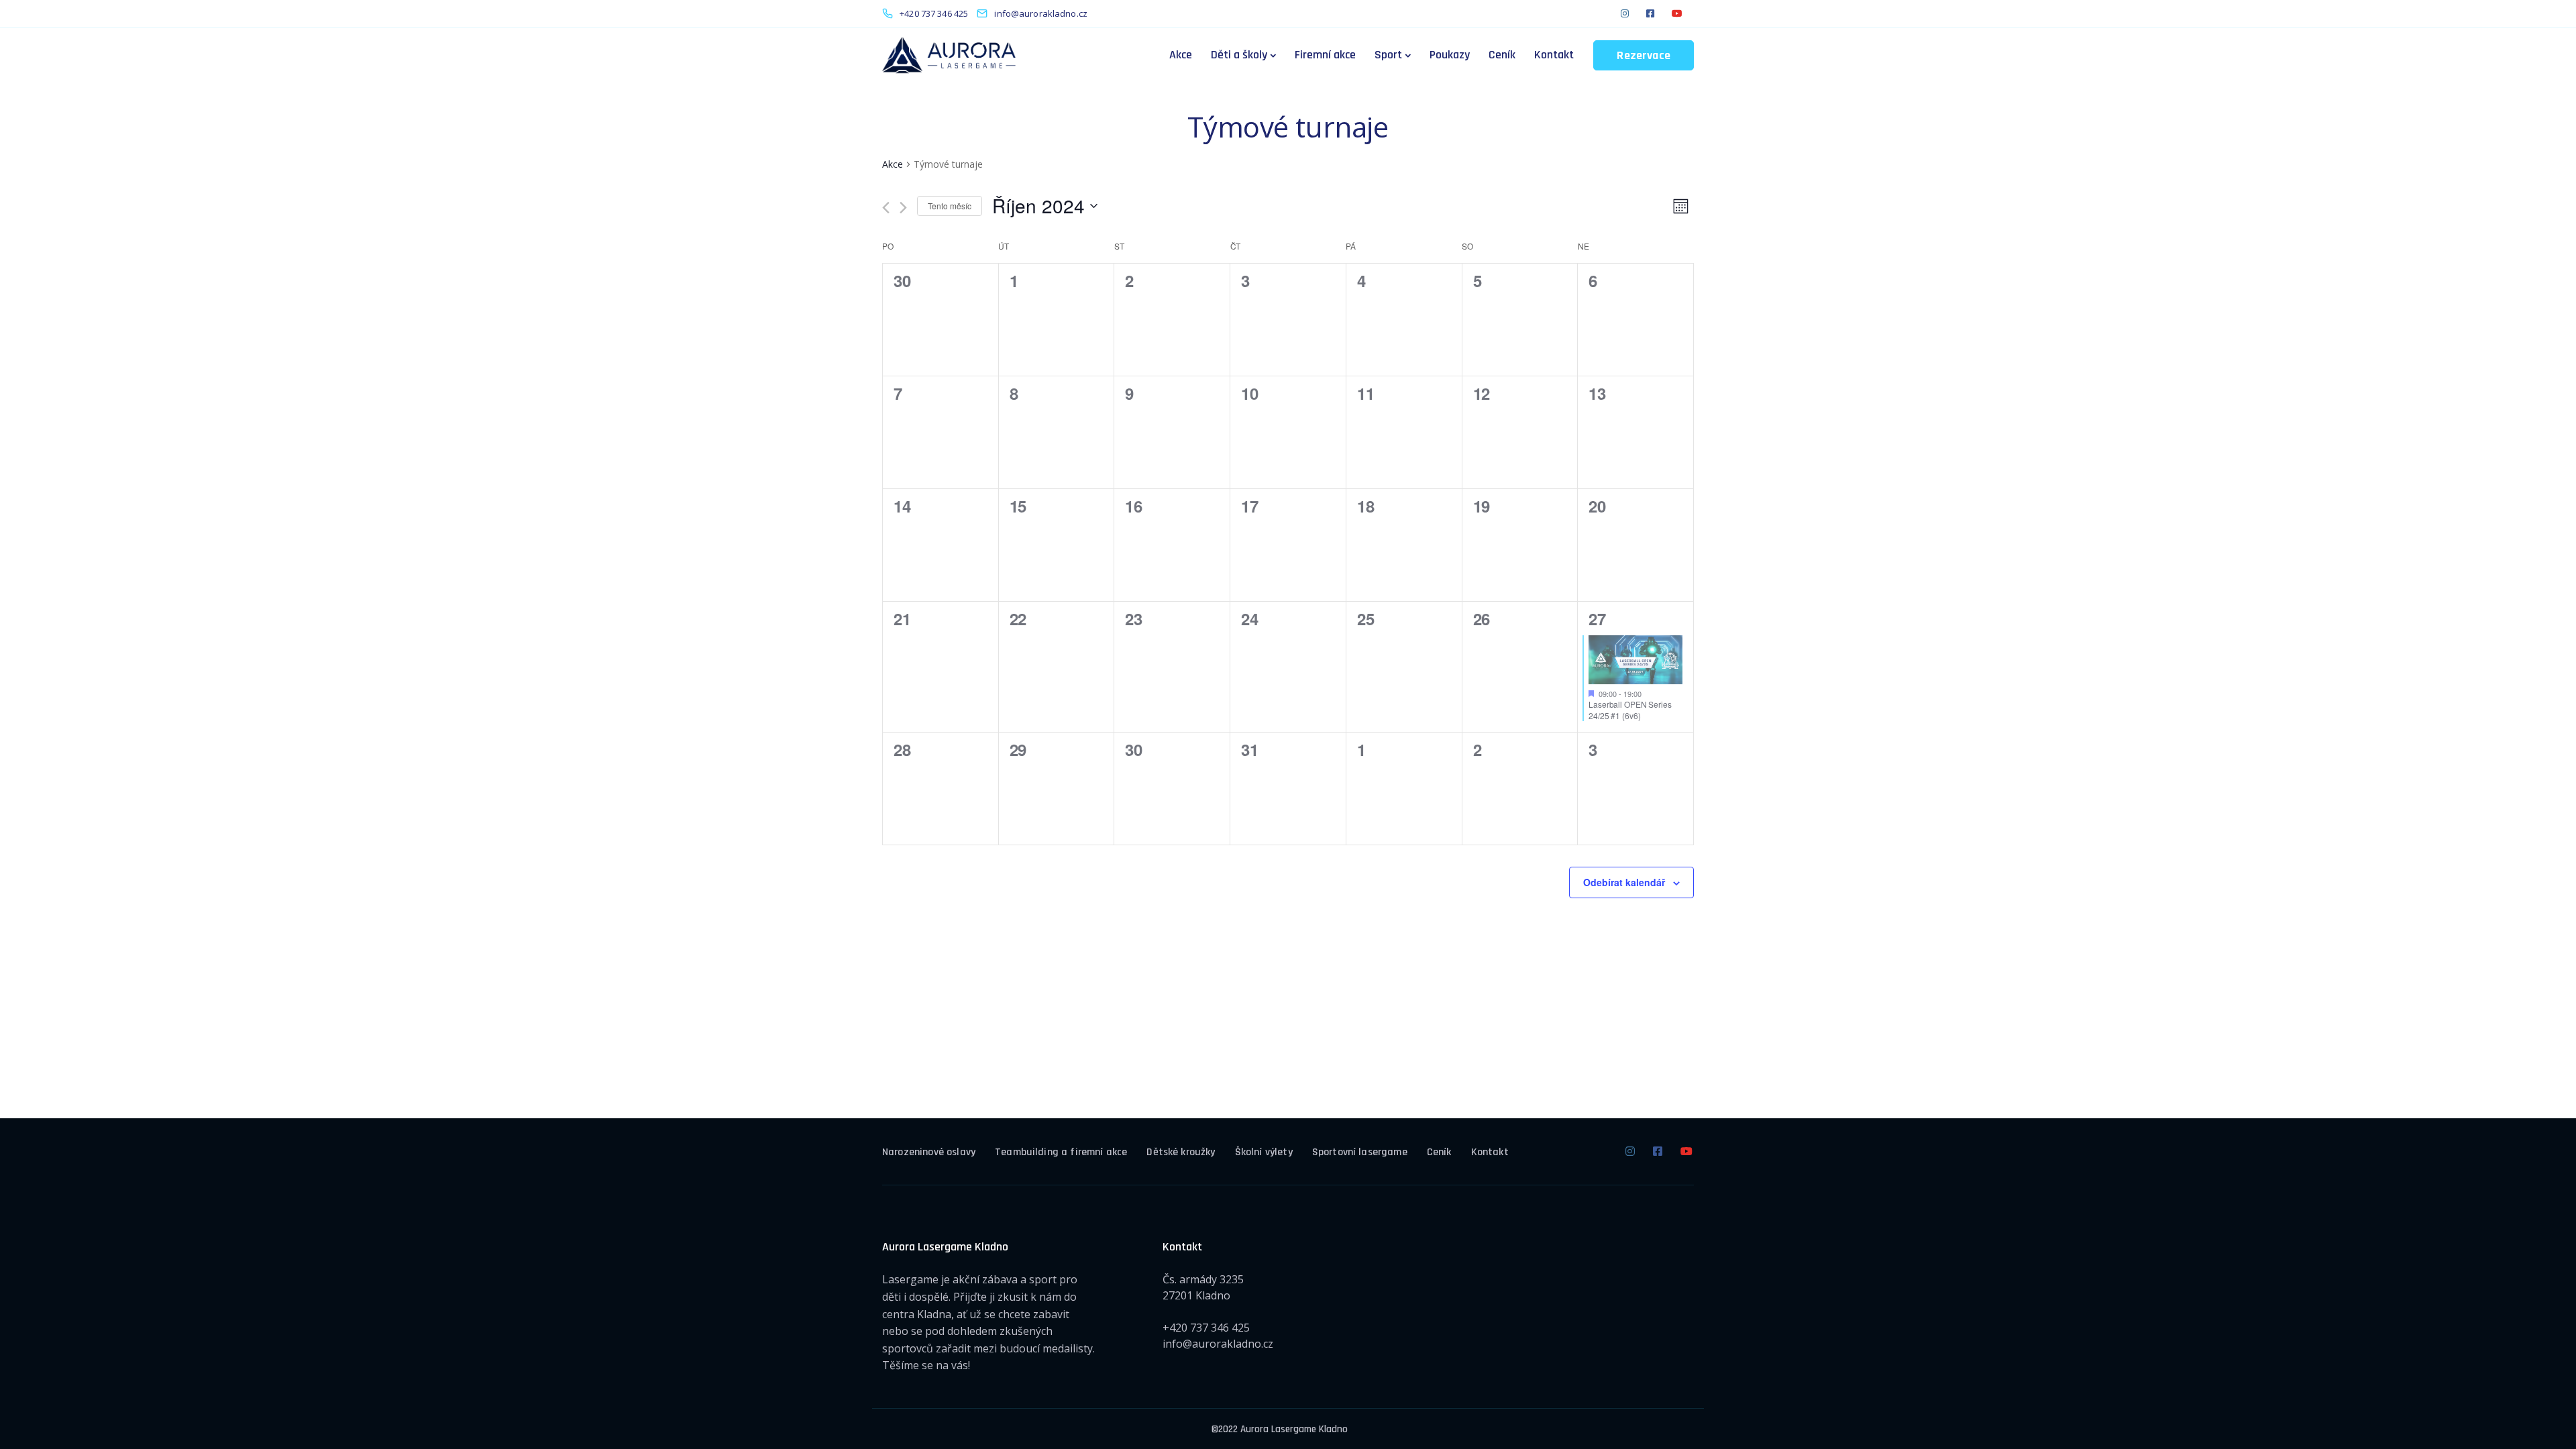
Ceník (1502, 55)
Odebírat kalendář (1624, 882)
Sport (1388, 55)
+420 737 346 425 (1206, 1328)
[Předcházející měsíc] (886, 208)
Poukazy (1450, 55)
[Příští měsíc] (903, 208)
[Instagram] (1625, 13)
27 (1597, 619)
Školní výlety (1264, 1152)
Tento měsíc (950, 206)
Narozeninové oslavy (929, 1152)
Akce (1181, 55)
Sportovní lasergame (1360, 1152)
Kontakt (1554, 55)
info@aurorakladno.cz (1218, 1344)
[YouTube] (1677, 13)
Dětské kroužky (1181, 1152)
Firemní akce (1325, 55)
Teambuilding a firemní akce (1061, 1152)
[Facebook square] (1650, 13)
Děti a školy (1239, 55)
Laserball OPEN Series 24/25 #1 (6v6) (1630, 710)
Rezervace (1644, 55)
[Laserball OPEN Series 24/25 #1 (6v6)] (1635, 660)
